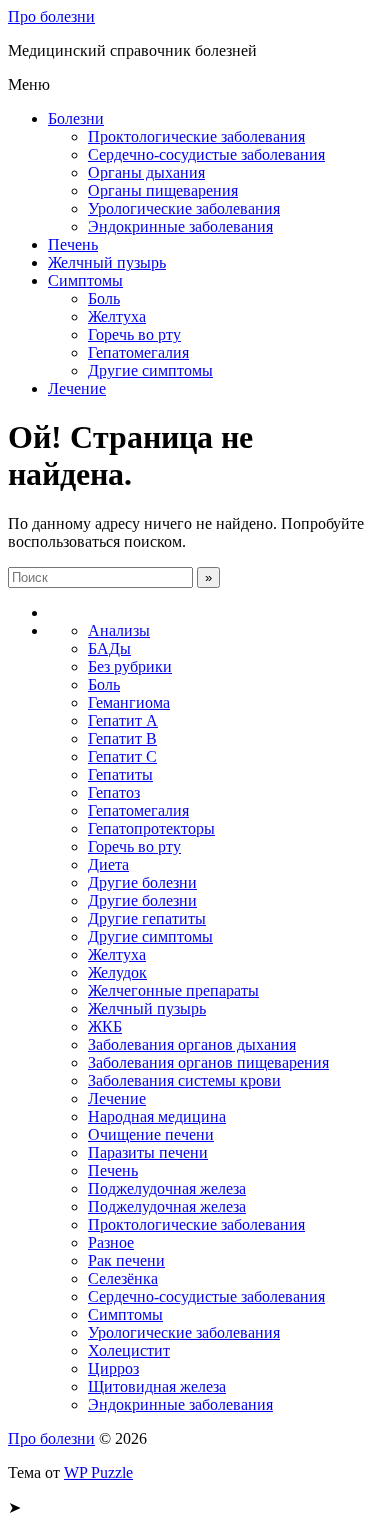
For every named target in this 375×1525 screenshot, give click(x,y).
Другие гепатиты (147, 918)
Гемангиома (129, 702)
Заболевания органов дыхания (192, 1044)
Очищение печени (151, 1134)
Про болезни (51, 16)
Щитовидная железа (157, 1386)
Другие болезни (142, 882)
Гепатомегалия (138, 352)
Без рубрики (130, 666)
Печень (73, 244)
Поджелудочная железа (167, 1188)
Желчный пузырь (107, 262)
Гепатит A (123, 720)
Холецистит (129, 1350)
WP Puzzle (98, 1472)
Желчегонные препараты (173, 990)
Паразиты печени (148, 1152)
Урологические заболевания (184, 208)
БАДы (109, 648)
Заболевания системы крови (184, 1080)
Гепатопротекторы (151, 828)
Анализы (119, 630)
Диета (108, 864)
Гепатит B (122, 738)
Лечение (77, 388)
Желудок (117, 972)
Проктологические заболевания (196, 136)
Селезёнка (123, 1278)
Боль (104, 298)
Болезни (76, 118)
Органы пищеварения (163, 190)
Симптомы (85, 280)
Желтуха (117, 316)
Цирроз (113, 1368)
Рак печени (126, 1260)
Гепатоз (114, 792)
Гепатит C (122, 756)
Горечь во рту (134, 334)
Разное (111, 1242)
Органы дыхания (146, 172)
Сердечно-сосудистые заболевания (206, 154)
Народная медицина (157, 1116)
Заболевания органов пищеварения (208, 1062)
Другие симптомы (150, 370)
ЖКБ (105, 1026)
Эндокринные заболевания (180, 226)
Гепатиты (120, 774)
